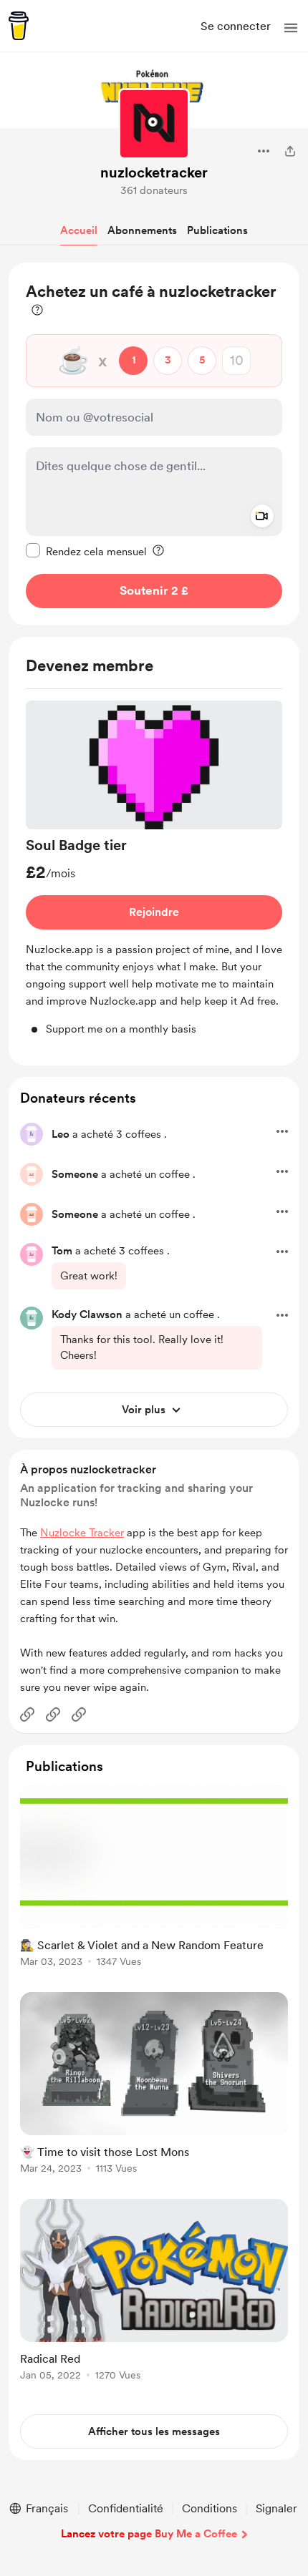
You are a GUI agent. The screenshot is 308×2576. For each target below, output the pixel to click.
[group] (154, 869)
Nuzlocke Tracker (82, 1533)
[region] (154, 444)
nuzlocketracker (154, 172)
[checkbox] (86, 551)
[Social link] (27, 1714)
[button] (291, 28)
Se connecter (236, 26)
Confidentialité (126, 2508)
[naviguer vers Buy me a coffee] (19, 26)
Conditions (210, 2508)
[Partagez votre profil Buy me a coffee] (290, 151)
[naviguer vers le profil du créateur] (154, 124)
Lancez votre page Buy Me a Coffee (149, 2534)
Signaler (276, 2508)
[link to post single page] (154, 1879)
